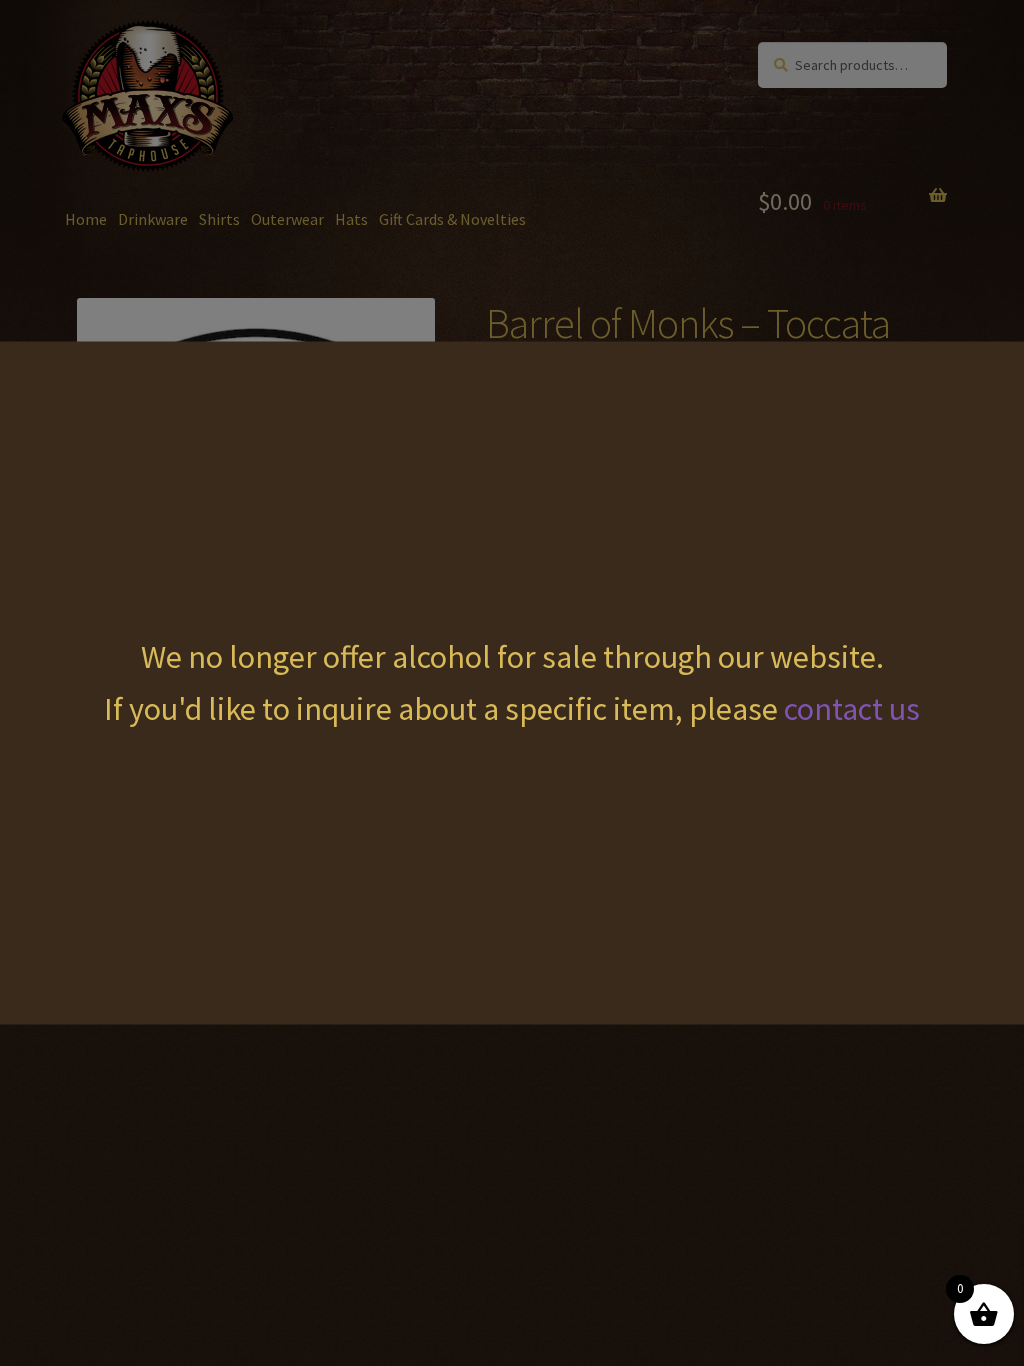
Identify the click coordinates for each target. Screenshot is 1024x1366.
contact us (852, 708)
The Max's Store (179, 61)
